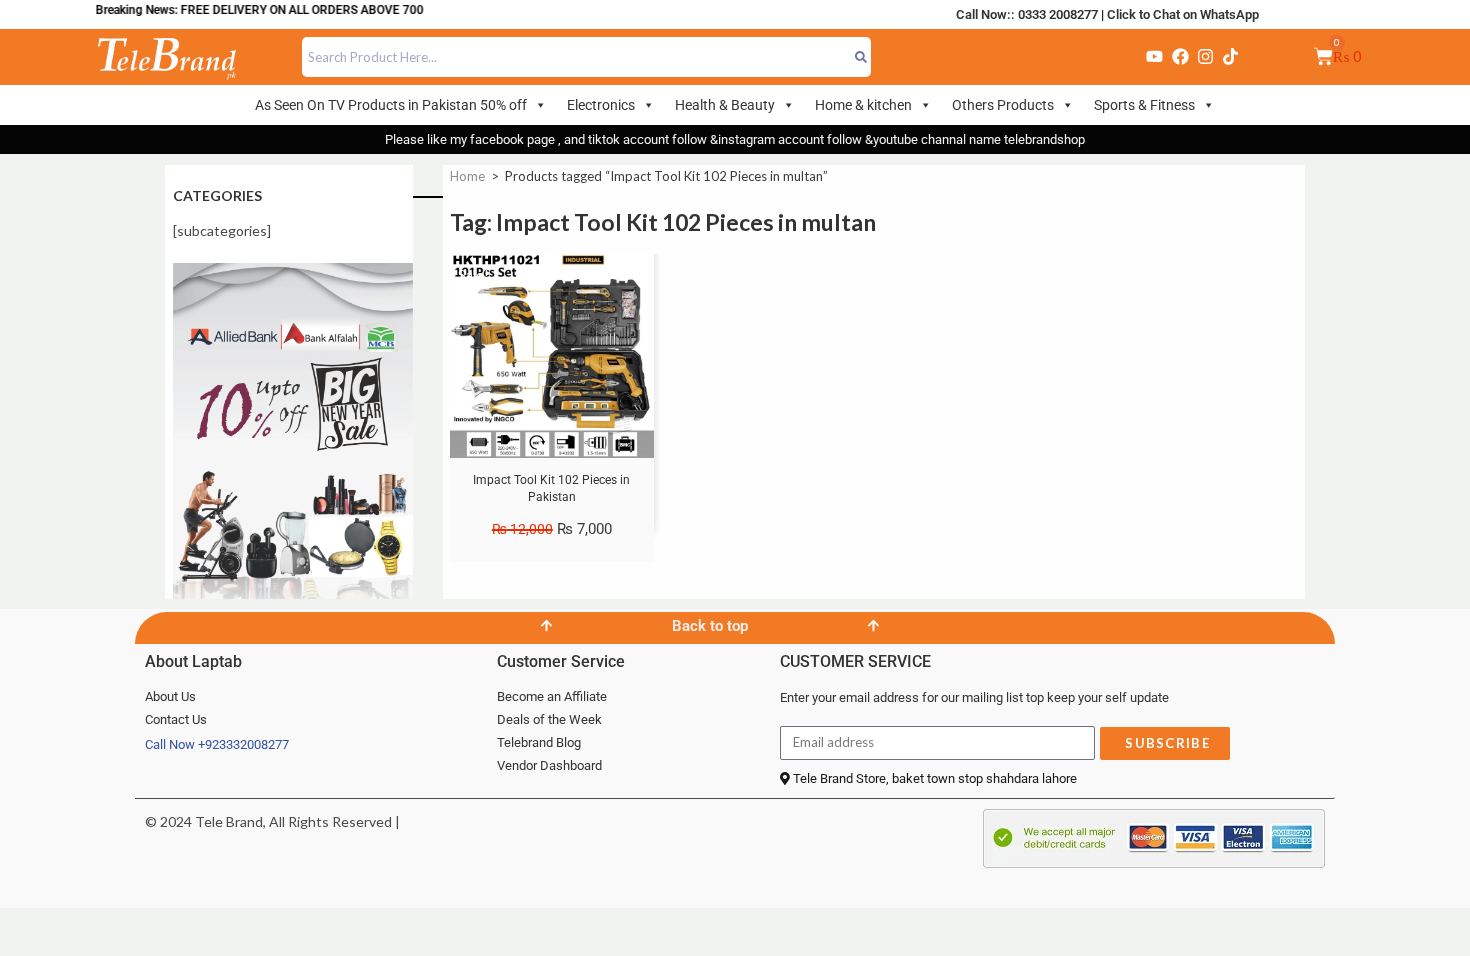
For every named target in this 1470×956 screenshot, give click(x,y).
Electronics (601, 105)
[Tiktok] (1231, 57)
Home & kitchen (863, 105)
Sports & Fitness (1144, 105)
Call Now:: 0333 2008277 (1027, 14)
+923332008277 (243, 744)
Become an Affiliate (552, 696)
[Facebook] (1180, 57)
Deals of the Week (549, 719)
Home (467, 176)
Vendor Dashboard (549, 765)
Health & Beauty (725, 105)
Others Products (1003, 105)
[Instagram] (1205, 57)
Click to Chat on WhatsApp (1183, 14)
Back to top (710, 626)
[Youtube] (1155, 57)
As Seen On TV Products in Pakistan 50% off (391, 105)
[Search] (861, 57)
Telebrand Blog (539, 742)
